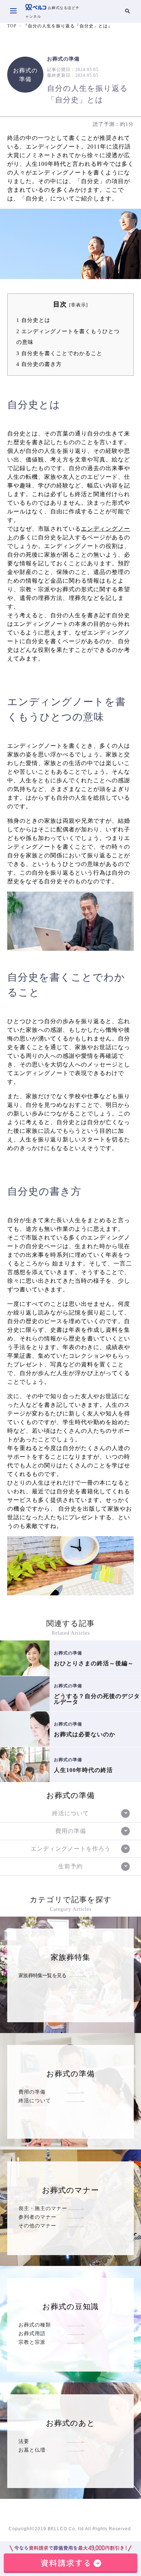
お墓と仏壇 (32, 2450)
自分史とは (33, 320)
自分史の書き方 (39, 364)
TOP (12, 26)
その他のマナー (37, 2226)
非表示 (78, 305)
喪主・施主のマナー (43, 2208)
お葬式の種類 (35, 2325)
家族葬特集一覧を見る (42, 1975)
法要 (24, 2441)
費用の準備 (32, 2092)
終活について (35, 2100)
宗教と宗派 (32, 2342)
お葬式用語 (32, 2333)
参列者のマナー (37, 2217)
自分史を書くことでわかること (59, 353)
